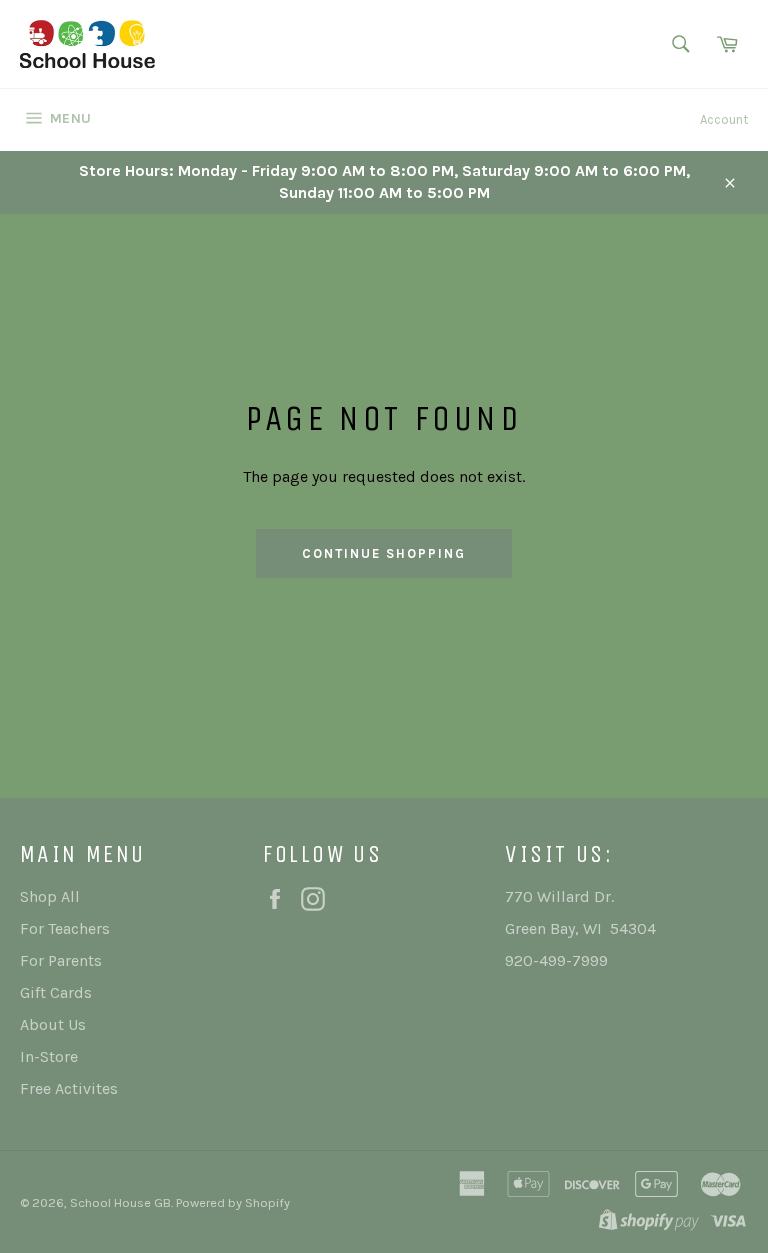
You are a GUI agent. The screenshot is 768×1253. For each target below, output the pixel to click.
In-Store (49, 1056)
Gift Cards (56, 992)
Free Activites (69, 1088)
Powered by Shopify (233, 1202)
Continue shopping (383, 553)
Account (724, 119)
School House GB (120, 1202)
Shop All (50, 896)
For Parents (61, 960)
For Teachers (65, 928)
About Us (53, 1024)
